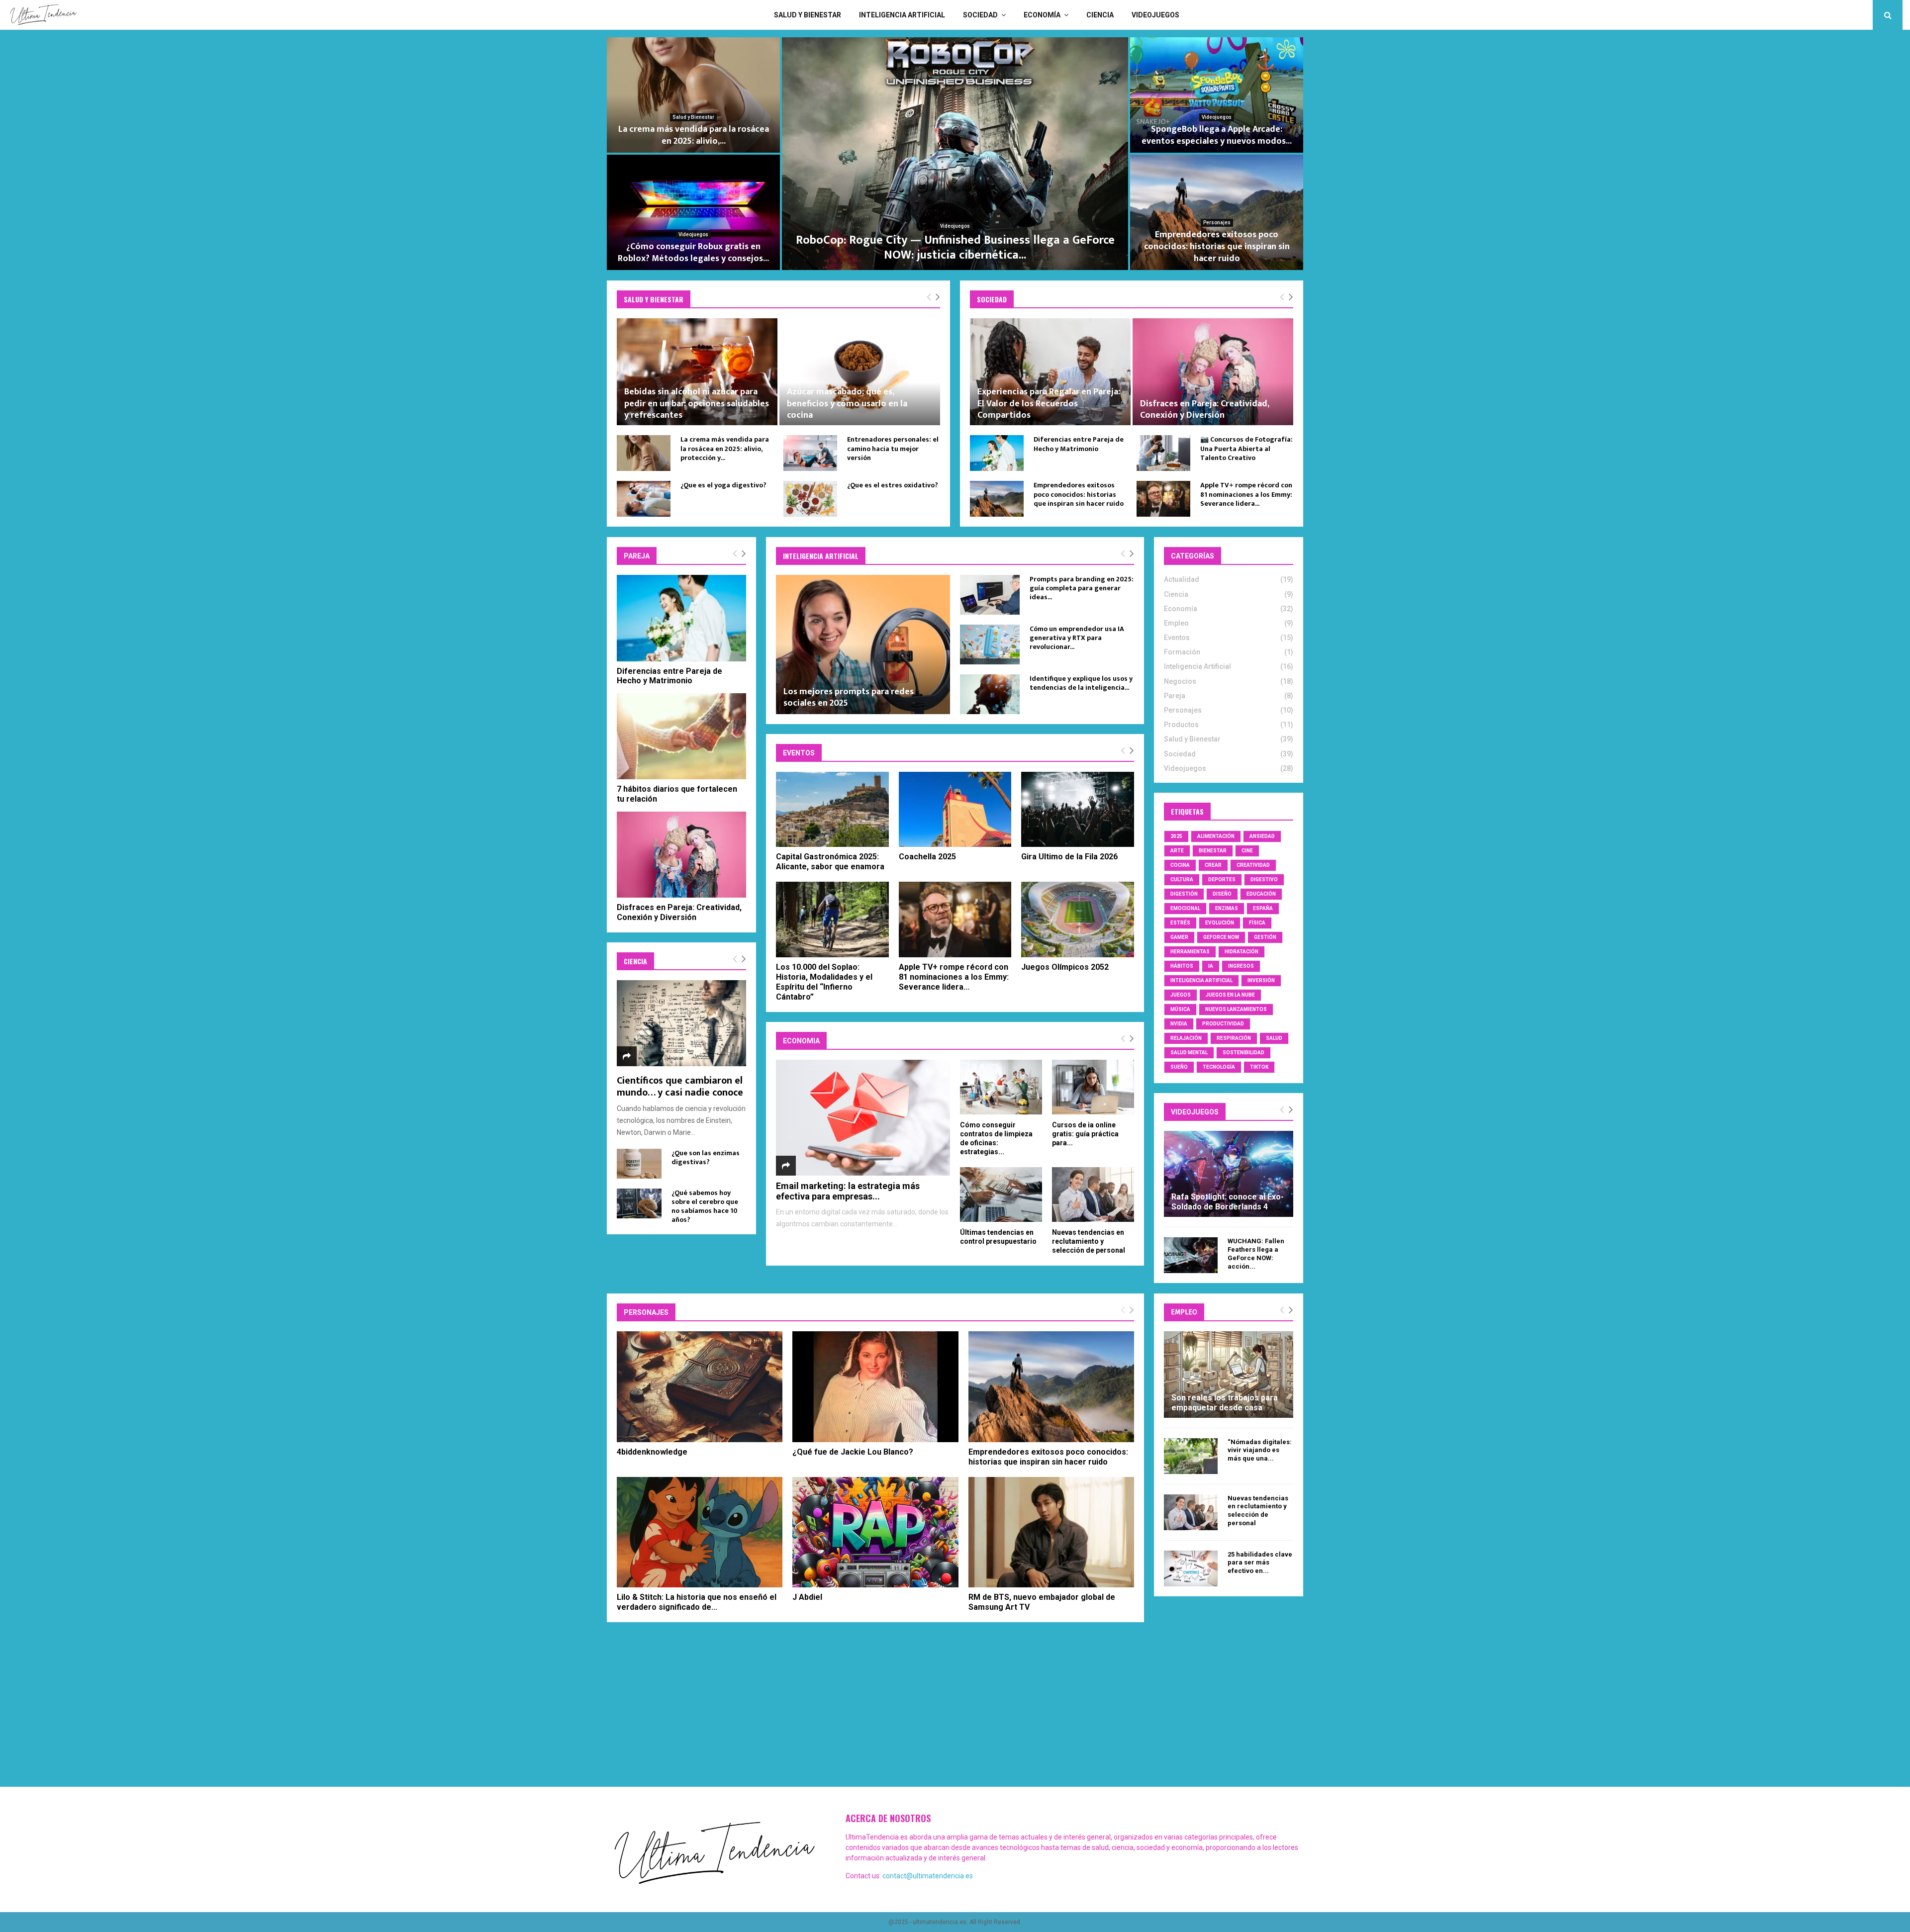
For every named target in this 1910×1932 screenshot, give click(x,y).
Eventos (955, 226)
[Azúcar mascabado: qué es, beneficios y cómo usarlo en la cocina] (860, 372)
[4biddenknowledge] (700, 1386)
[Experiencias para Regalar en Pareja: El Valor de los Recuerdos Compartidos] (1050, 372)
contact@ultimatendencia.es (928, 1876)
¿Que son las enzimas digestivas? (706, 1157)
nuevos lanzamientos (1236, 1009)
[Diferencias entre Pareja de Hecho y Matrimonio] (997, 453)
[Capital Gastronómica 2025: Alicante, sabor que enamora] (832, 809)
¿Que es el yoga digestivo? (723, 485)
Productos (1217, 234)
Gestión (1265, 937)
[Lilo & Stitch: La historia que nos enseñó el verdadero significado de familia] (700, 1532)
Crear (1213, 865)
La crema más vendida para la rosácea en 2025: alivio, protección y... (725, 448)
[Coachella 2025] (955, 809)
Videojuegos (1155, 15)
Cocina (1180, 865)
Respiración (1234, 1038)
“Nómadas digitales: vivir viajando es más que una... (1260, 1450)
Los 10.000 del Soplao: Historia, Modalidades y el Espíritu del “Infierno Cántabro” (824, 982)
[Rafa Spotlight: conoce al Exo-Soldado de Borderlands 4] (1229, 1174)
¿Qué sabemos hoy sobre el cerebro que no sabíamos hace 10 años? (705, 1206)
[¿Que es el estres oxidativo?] (810, 499)
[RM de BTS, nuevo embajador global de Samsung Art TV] (1051, 1532)
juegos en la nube (1230, 995)
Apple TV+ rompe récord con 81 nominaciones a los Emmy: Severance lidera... (955, 248)
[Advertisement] (955, 1712)
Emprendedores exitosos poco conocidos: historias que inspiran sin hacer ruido (1079, 494)
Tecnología (1219, 1067)
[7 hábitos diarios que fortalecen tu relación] (681, 736)
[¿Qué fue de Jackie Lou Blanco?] (875, 1386)
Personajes (1183, 710)
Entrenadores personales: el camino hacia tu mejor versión (694, 135)
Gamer (1179, 937)
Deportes (1222, 879)
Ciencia (1100, 15)
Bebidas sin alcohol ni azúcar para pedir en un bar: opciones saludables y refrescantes (697, 404)
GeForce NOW (1221, 937)
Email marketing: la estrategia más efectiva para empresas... (848, 1191)
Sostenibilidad (1243, 1053)
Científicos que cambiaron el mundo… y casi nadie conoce (680, 1087)
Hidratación (1241, 952)
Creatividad (1253, 865)
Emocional (1185, 908)
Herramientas (1190, 952)
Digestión (1184, 894)
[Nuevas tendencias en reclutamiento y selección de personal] (1093, 1195)
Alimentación (1216, 836)
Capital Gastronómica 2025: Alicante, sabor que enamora (830, 862)
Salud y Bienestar (808, 15)
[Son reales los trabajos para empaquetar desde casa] (1229, 1374)
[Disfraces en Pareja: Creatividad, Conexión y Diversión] (1213, 372)
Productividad (1223, 1024)
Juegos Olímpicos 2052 (1065, 967)
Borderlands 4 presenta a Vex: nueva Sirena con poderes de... (694, 253)
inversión (1261, 980)
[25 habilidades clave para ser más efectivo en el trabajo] (1191, 1568)
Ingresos (1241, 966)
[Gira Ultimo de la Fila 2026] (1078, 809)
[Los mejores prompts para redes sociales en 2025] (863, 644)
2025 (1176, 836)
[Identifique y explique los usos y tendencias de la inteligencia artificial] (990, 694)
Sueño (1179, 1067)
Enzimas (1227, 908)
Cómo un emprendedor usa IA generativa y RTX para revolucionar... (1077, 638)
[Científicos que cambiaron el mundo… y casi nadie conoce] (681, 1023)
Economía (1042, 15)
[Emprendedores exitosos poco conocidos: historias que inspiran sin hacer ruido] (997, 499)
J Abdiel (807, 1597)
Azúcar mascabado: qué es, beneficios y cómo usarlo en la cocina (847, 404)
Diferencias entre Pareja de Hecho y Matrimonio (1079, 444)
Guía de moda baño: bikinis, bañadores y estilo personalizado (1217, 253)
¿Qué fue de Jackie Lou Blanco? (853, 1452)
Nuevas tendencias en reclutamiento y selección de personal (1089, 1241)
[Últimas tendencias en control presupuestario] (1001, 1195)
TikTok (1259, 1067)
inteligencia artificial (1201, 980)
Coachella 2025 (927, 857)
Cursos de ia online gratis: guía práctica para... (1085, 1134)
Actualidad (1182, 579)
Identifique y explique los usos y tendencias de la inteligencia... (1081, 683)
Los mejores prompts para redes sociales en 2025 (849, 697)
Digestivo (1264, 879)
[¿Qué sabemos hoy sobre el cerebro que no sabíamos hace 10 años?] (639, 1203)
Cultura (1182, 879)
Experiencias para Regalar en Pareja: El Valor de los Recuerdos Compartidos (1049, 404)
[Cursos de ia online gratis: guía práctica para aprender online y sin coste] (1093, 1087)
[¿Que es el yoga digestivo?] (644, 499)
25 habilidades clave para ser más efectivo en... (1260, 1563)
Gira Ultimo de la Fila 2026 (1069, 857)
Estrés (1180, 923)
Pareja (1175, 696)
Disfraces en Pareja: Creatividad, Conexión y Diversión (1204, 410)
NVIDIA (1179, 1024)
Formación (1182, 652)
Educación (1261, 894)
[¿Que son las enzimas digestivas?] (639, 1164)
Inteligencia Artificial (902, 15)
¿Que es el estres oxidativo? (893, 485)
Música (1180, 1009)
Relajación (1186, 1038)
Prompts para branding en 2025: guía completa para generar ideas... (1082, 588)
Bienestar (1213, 851)
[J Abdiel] (875, 1532)
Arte (1177, 851)
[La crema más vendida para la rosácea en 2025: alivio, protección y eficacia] (644, 453)
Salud (1274, 1038)
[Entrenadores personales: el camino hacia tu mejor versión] (810, 453)
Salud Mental (1189, 1053)
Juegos (1181, 995)
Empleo (1176, 623)
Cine (1247, 851)
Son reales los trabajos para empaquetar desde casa (1225, 1403)
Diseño (1222, 894)
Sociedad (980, 15)
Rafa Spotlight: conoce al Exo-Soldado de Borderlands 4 (1228, 1202)
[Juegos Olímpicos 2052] (1078, 919)
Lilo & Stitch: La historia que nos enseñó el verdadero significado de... (697, 1602)
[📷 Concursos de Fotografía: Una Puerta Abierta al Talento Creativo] (1163, 453)
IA (1211, 966)
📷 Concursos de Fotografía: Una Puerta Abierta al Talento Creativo (1246, 448)
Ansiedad (1262, 836)
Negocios (1217, 105)
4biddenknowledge (652, 1452)
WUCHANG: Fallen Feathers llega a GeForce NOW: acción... (1256, 1253)
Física (1257, 923)
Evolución (1220, 923)
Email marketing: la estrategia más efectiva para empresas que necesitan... (1217, 129)
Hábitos (1182, 966)
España (1263, 908)
